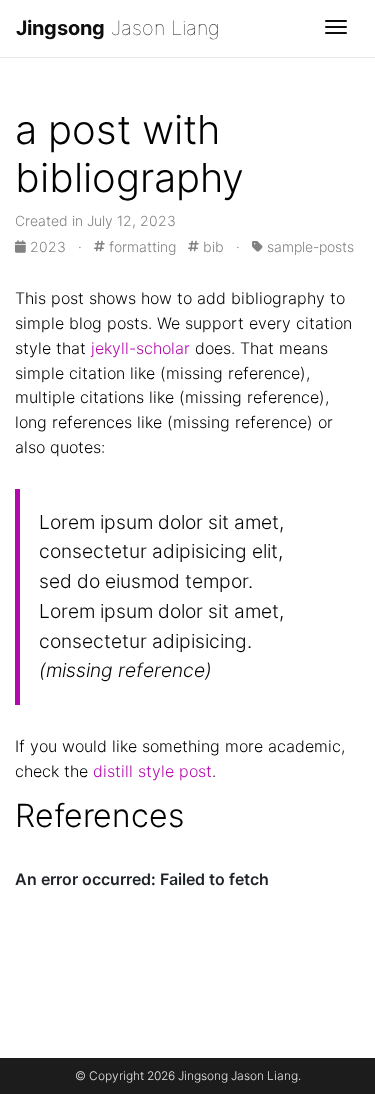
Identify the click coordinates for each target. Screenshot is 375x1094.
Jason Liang (118, 28)
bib (211, 246)
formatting (140, 246)
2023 (48, 246)
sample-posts (308, 246)
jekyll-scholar (140, 348)
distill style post (152, 771)
